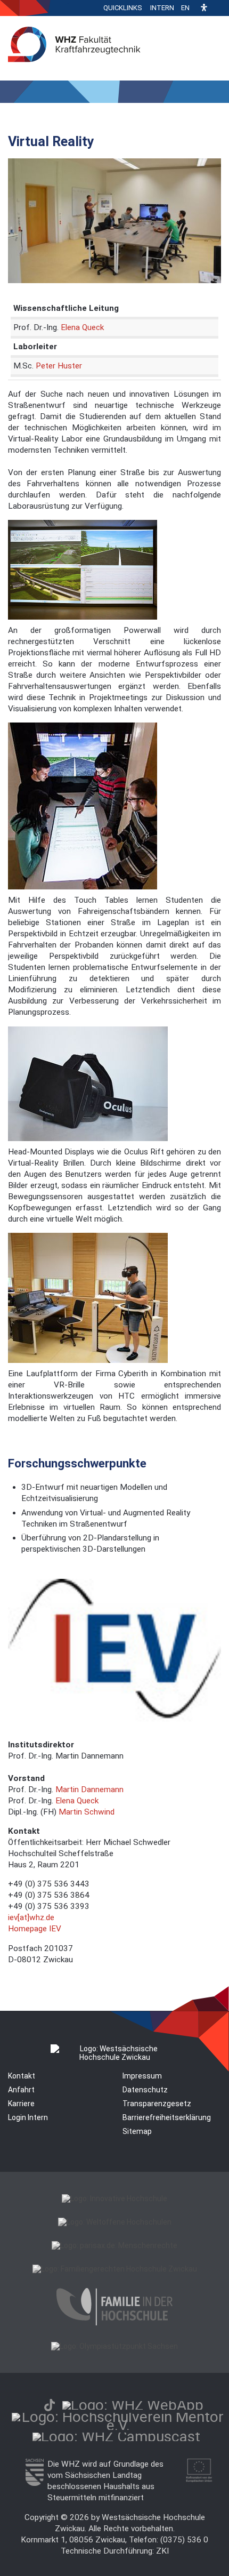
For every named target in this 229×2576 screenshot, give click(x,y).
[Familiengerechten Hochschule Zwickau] (115, 2269)
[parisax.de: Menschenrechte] (114, 2245)
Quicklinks (123, 8)
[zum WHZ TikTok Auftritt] (50, 2405)
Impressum (142, 2076)
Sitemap (137, 2131)
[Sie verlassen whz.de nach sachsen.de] (34, 2483)
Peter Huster (59, 366)
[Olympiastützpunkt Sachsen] (114, 2346)
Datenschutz (145, 2090)
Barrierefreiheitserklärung (167, 2117)
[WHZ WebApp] (133, 2405)
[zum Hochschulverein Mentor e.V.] (118, 2425)
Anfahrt (21, 2090)
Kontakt (22, 2076)
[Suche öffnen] (218, 8)
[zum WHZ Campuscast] (116, 2437)
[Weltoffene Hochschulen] (115, 2222)
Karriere (21, 2104)
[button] (204, 8)
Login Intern (28, 2117)
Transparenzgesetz (157, 2104)
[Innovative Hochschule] (114, 2198)
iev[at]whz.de (31, 1917)
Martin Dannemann (89, 1789)
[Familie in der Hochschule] (114, 2323)
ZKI (162, 2551)
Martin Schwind (87, 1812)
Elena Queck (82, 327)
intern (162, 8)
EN (185, 8)
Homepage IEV (35, 1929)
